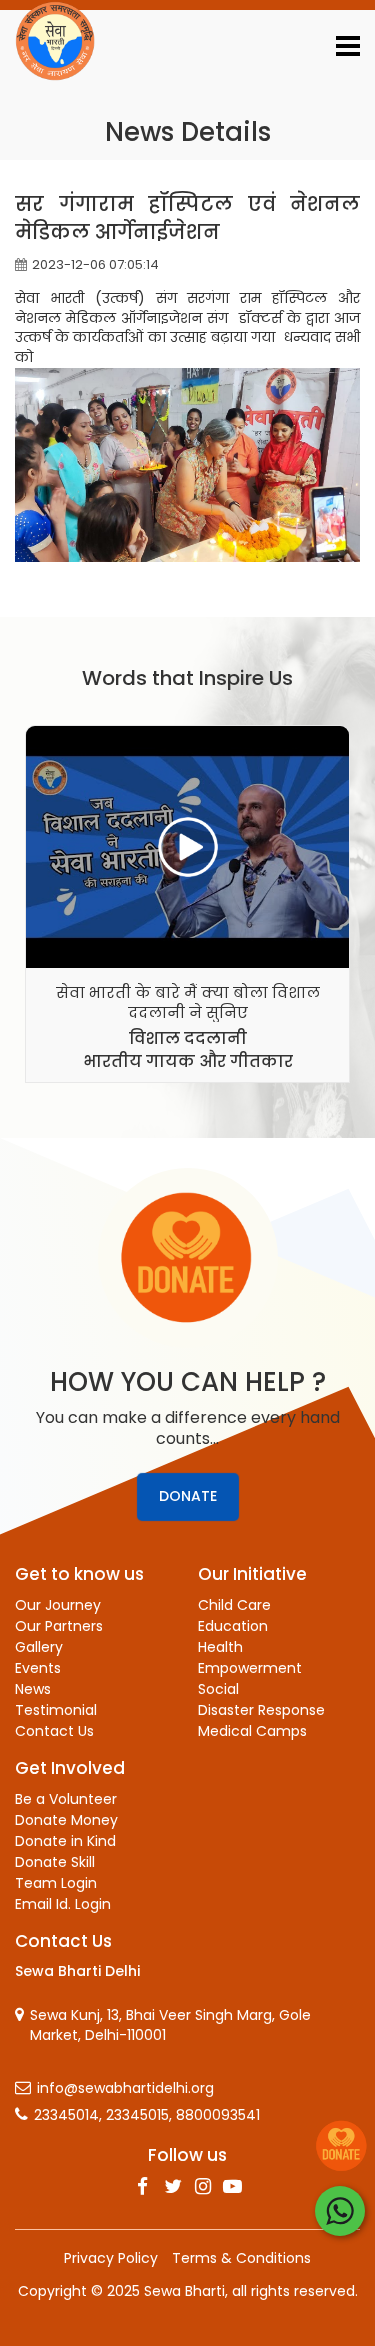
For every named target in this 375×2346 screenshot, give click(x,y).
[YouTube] (233, 2187)
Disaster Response (261, 1710)
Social (218, 1689)
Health (220, 1647)
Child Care (234, 1605)
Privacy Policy (111, 2258)
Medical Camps (252, 1731)
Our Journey (58, 1605)
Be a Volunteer (66, 1799)
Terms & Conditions (241, 2258)
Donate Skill (55, 1862)
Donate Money (66, 1820)
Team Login (56, 1883)
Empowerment (250, 1668)
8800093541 (218, 2115)
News (33, 1689)
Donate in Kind (65, 1841)
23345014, (68, 2115)
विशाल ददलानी (188, 1038)
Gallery (39, 1647)
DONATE (188, 1496)
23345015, (139, 2115)
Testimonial (56, 1710)
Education (233, 1626)
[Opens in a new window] (143, 2187)
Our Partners (59, 1626)
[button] (348, 49)
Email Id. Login (63, 1904)
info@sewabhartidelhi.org (125, 2088)
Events (38, 1668)
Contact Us (54, 1731)
